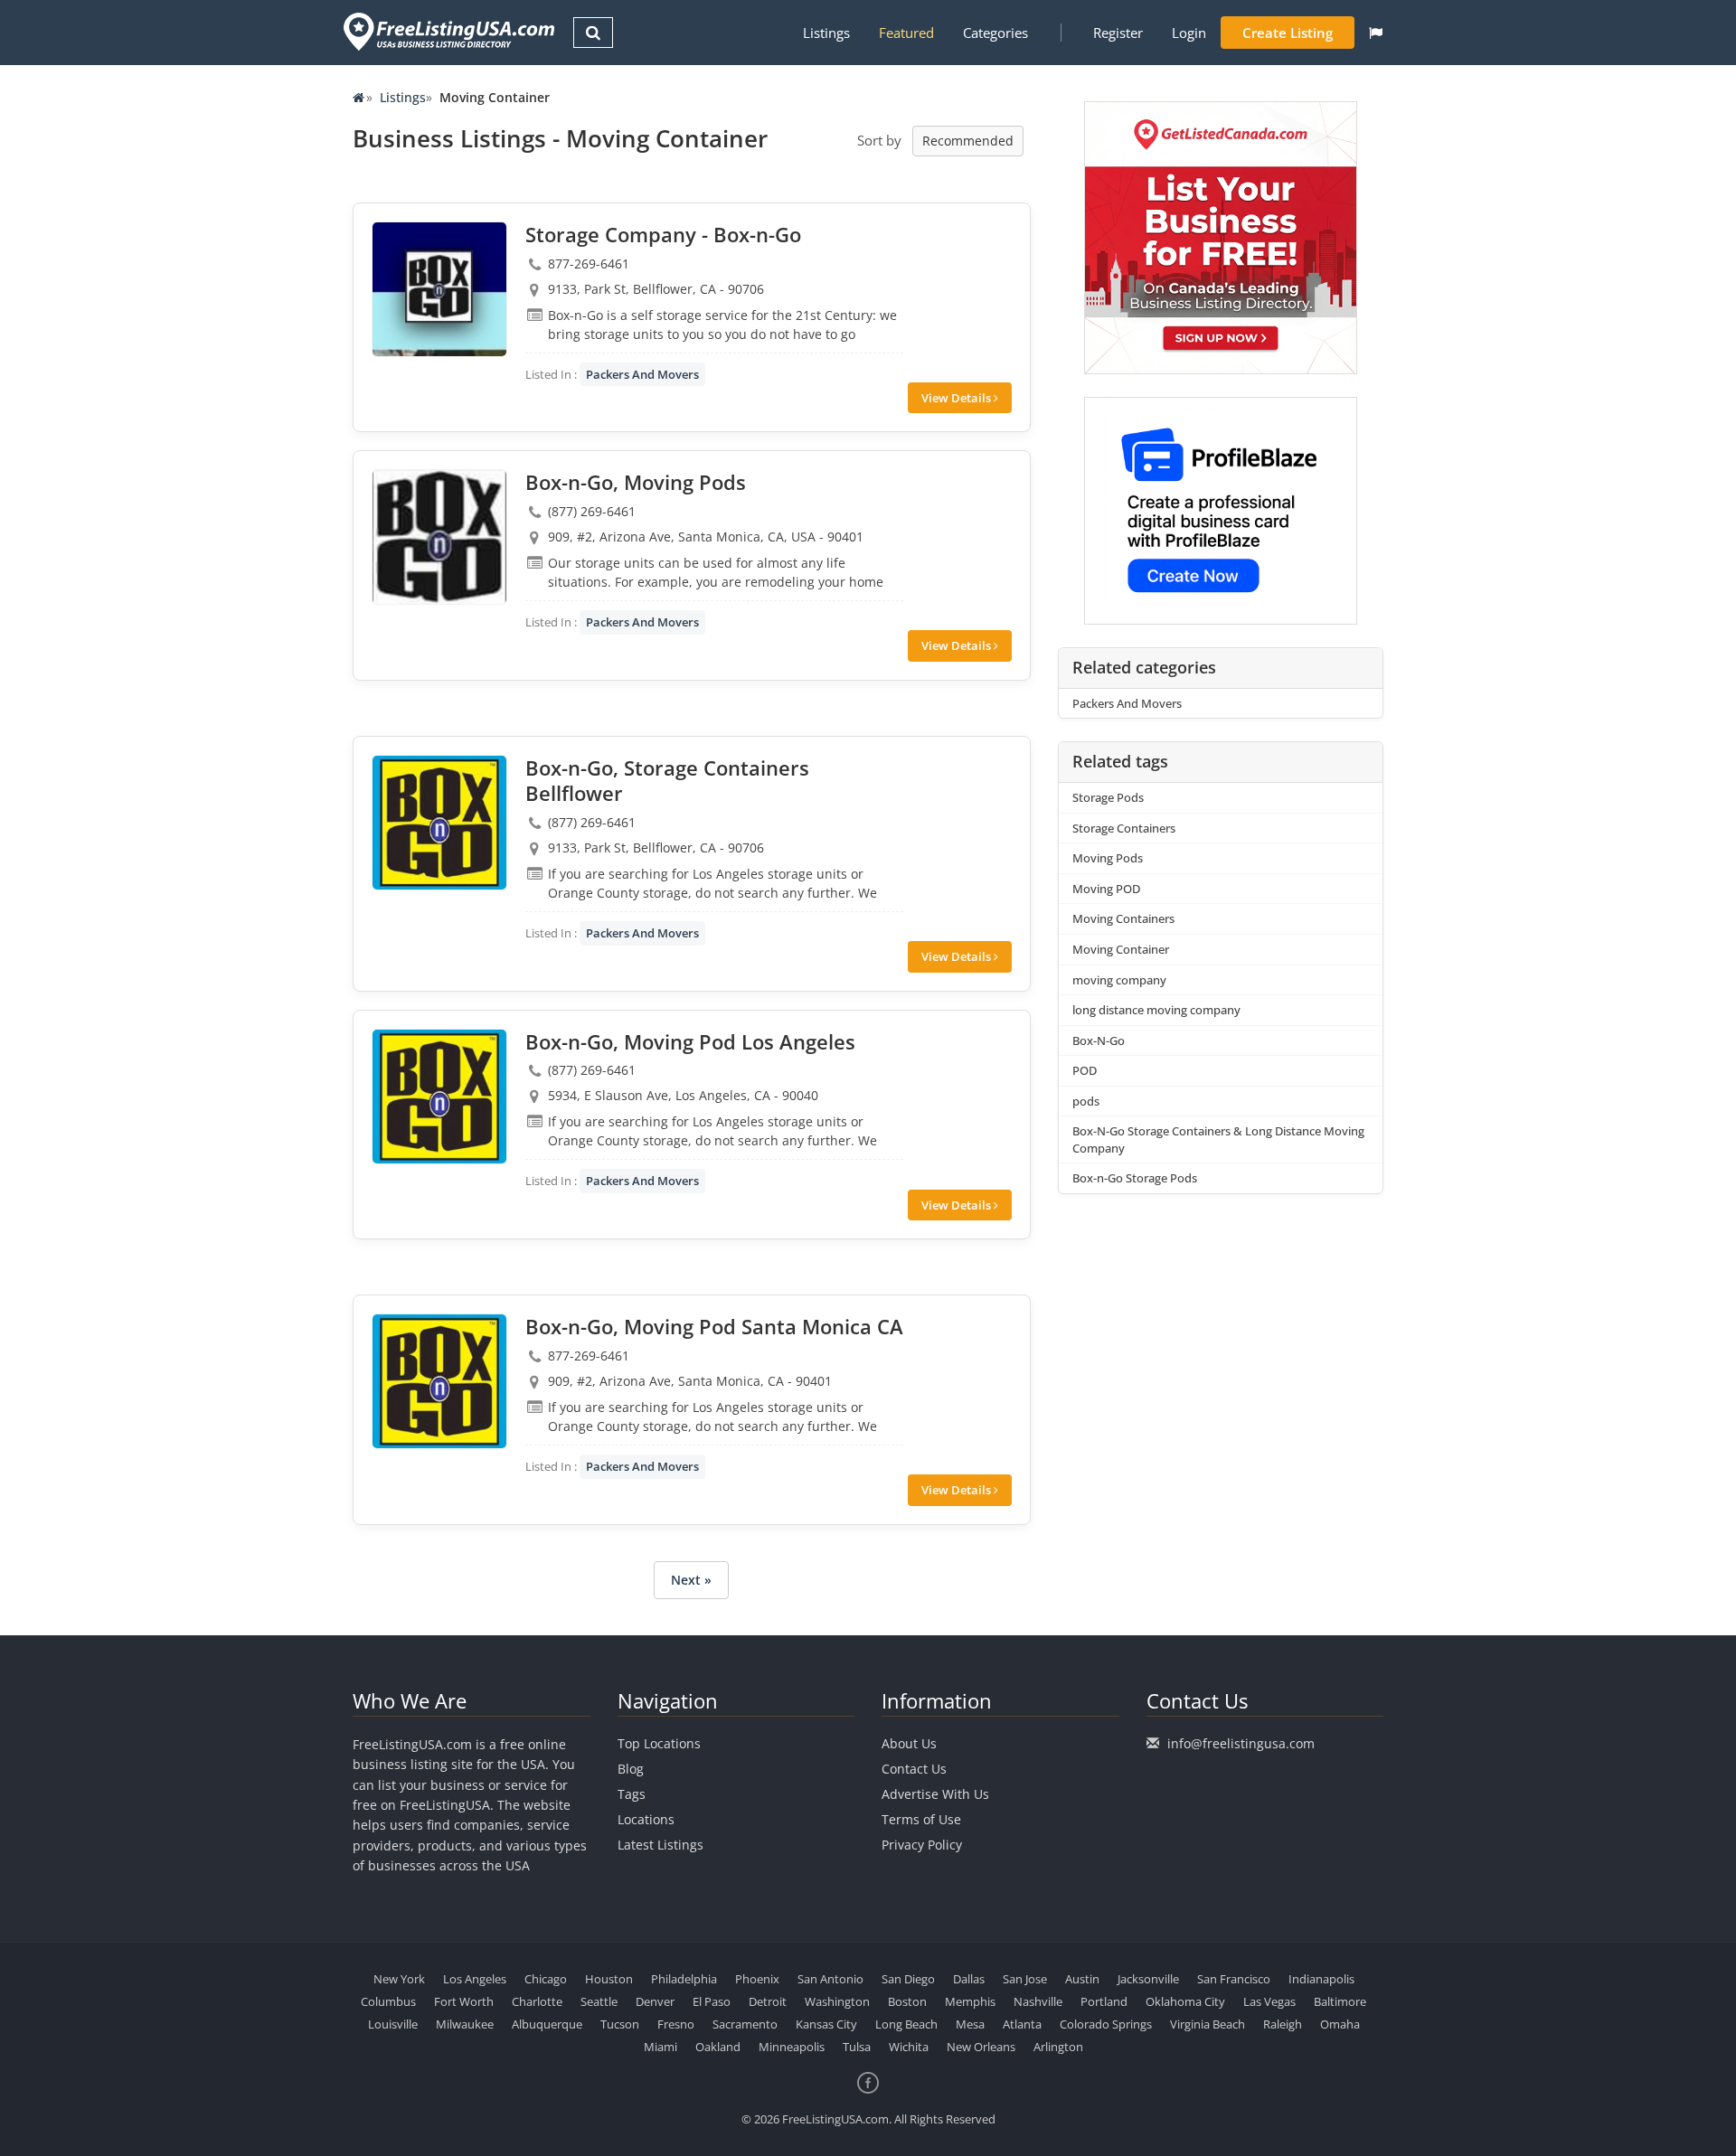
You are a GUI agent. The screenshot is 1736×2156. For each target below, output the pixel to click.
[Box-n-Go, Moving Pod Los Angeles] (439, 1097)
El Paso (712, 2001)
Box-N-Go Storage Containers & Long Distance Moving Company (1218, 1139)
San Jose (1025, 1979)
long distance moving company (1156, 1010)
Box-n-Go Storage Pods (1135, 1178)
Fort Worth (464, 2001)
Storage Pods (1108, 797)
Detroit (768, 2001)
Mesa (970, 2024)
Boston (907, 2001)
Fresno (676, 2024)
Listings (826, 33)
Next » (691, 1580)
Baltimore (1340, 2001)
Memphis (970, 2001)
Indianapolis (1321, 1979)
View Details (958, 398)
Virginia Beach (1208, 2024)
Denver (655, 2001)
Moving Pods (1108, 858)
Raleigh (1283, 2024)
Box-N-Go (1099, 1040)
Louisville (393, 2024)
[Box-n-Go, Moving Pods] (439, 537)
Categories (995, 33)
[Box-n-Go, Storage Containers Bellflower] (439, 823)
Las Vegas (1269, 2001)
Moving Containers (1123, 918)
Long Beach (906, 2024)
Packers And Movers (642, 374)
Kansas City (826, 2024)
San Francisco (1234, 1979)
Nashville (1038, 2001)
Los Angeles (475, 1979)
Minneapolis (792, 2047)
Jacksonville (1148, 1979)
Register (1118, 33)
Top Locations (659, 1743)
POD (1085, 1070)
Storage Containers (1124, 828)
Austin (1082, 1979)
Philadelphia (684, 1979)
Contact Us (914, 1769)
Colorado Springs (1106, 2024)
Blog (631, 1769)
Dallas (969, 1979)
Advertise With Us (935, 1794)
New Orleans (981, 2047)
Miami (660, 2047)
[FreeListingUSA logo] (447, 31)
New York (399, 1979)
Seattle (599, 2001)
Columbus (388, 2001)
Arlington (1058, 2047)
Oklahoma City (1185, 2001)
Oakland (718, 2047)
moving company (1119, 980)
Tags (632, 1794)
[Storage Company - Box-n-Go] (439, 289)
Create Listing (1288, 33)
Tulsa (857, 2047)
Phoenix (757, 1979)
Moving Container (1121, 949)
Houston (609, 1979)
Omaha (1340, 2024)
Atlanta (1022, 2024)
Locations (646, 1819)
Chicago (546, 1979)
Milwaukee (465, 2024)
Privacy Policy (922, 1845)
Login (1189, 33)
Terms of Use (921, 1819)
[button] (1376, 33)
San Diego (908, 1979)
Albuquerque (547, 2024)
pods (1086, 1101)
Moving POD (1106, 889)
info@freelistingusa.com (1241, 1743)
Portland (1104, 2001)
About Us (909, 1743)
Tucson (620, 2024)
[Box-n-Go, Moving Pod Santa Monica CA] (439, 1381)
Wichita (909, 2047)
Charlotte (537, 2001)
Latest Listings (660, 1845)
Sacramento (745, 2024)
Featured (906, 33)
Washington (837, 2001)
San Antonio (830, 1979)
